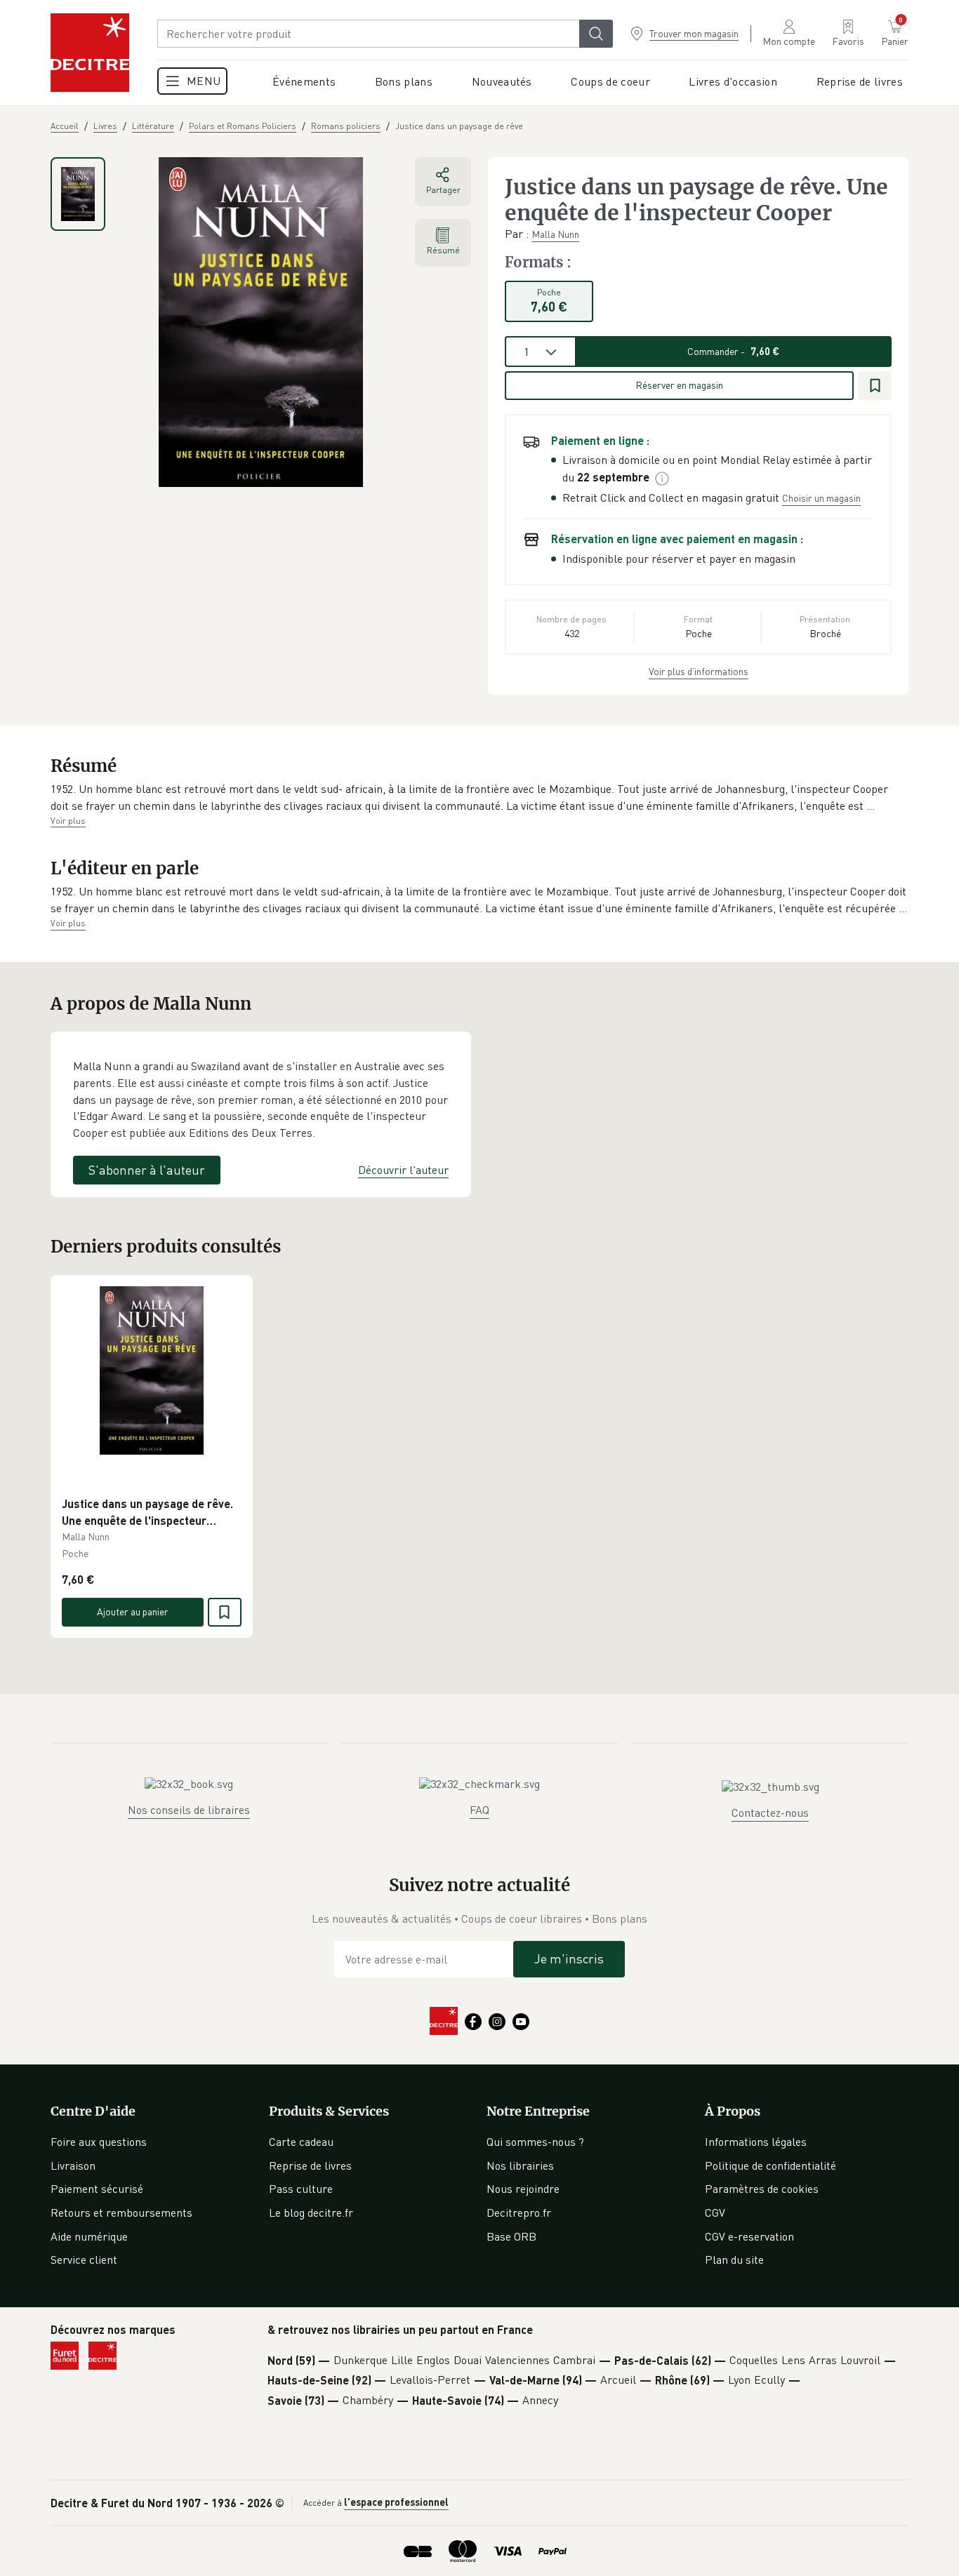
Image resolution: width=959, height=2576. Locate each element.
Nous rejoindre (523, 2189)
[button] (479, 798)
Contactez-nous (770, 1813)
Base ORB (511, 2236)
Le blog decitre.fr (311, 2213)
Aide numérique (89, 2236)
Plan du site (734, 2260)
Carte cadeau (301, 2142)
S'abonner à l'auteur (147, 1170)
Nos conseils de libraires (189, 1810)
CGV (715, 2213)
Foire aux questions (99, 2142)
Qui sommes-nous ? (535, 2142)
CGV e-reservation (749, 2236)
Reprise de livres (310, 2165)
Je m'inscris (569, 1958)
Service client (84, 2260)
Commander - (733, 351)
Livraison (73, 2165)
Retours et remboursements (121, 2213)
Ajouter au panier (133, 1611)
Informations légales (756, 2142)
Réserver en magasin (679, 385)
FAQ (479, 1810)
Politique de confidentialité (770, 2165)
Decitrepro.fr (519, 2213)
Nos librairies (520, 2165)
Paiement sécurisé (97, 2189)
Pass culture (301, 2189)
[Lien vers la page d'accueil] (90, 53)
